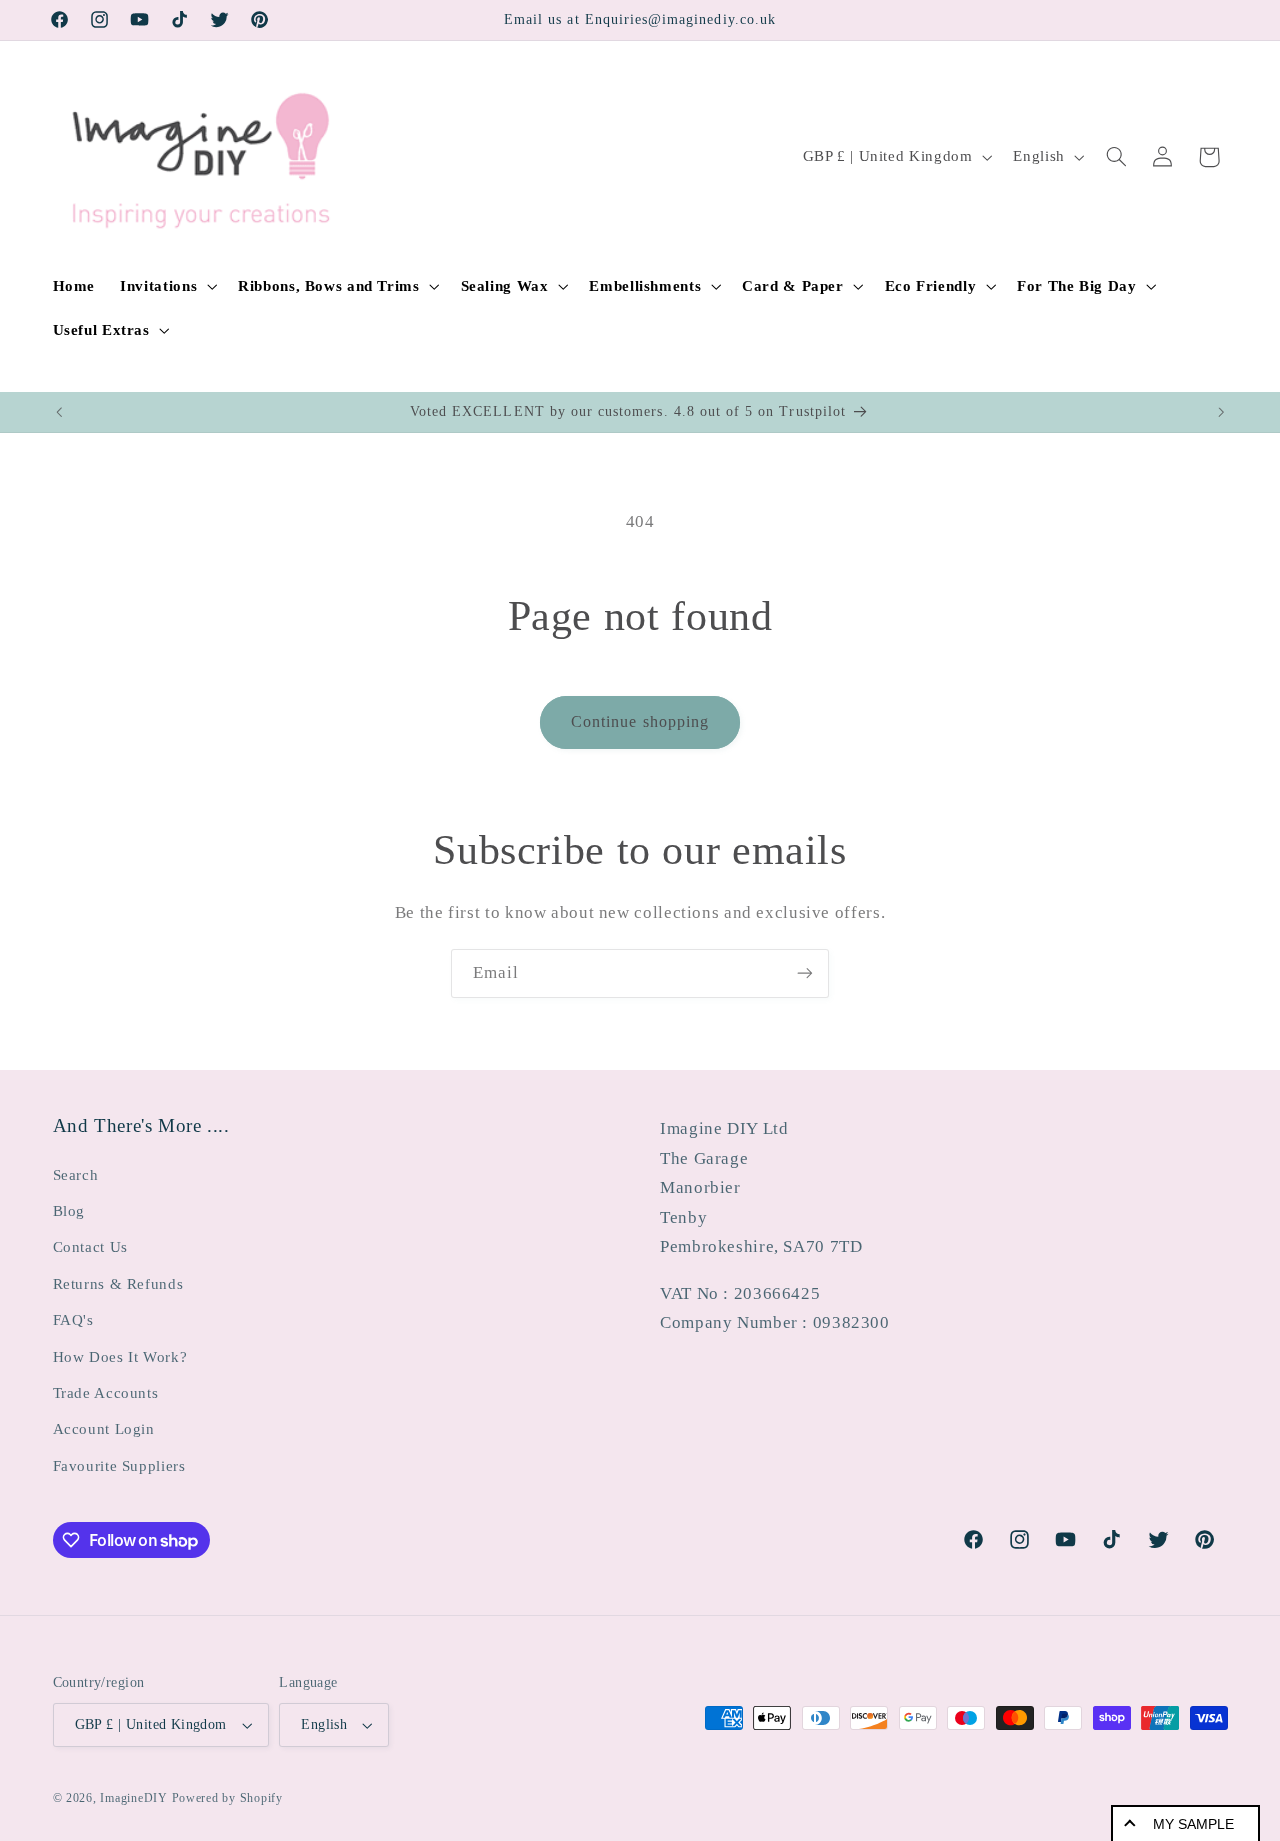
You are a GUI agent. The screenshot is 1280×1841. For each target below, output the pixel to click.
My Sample (1193, 1824)
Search (76, 1175)
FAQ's (73, 1320)
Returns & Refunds (118, 1284)
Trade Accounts (106, 1393)
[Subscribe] (805, 973)
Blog (69, 1211)
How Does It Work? (120, 1357)
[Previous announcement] (59, 412)
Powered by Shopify (227, 1798)
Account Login (104, 1429)
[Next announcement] (1221, 412)
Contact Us (90, 1247)
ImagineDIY (133, 1798)
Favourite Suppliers (119, 1466)
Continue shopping (640, 721)
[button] (167, 286)
